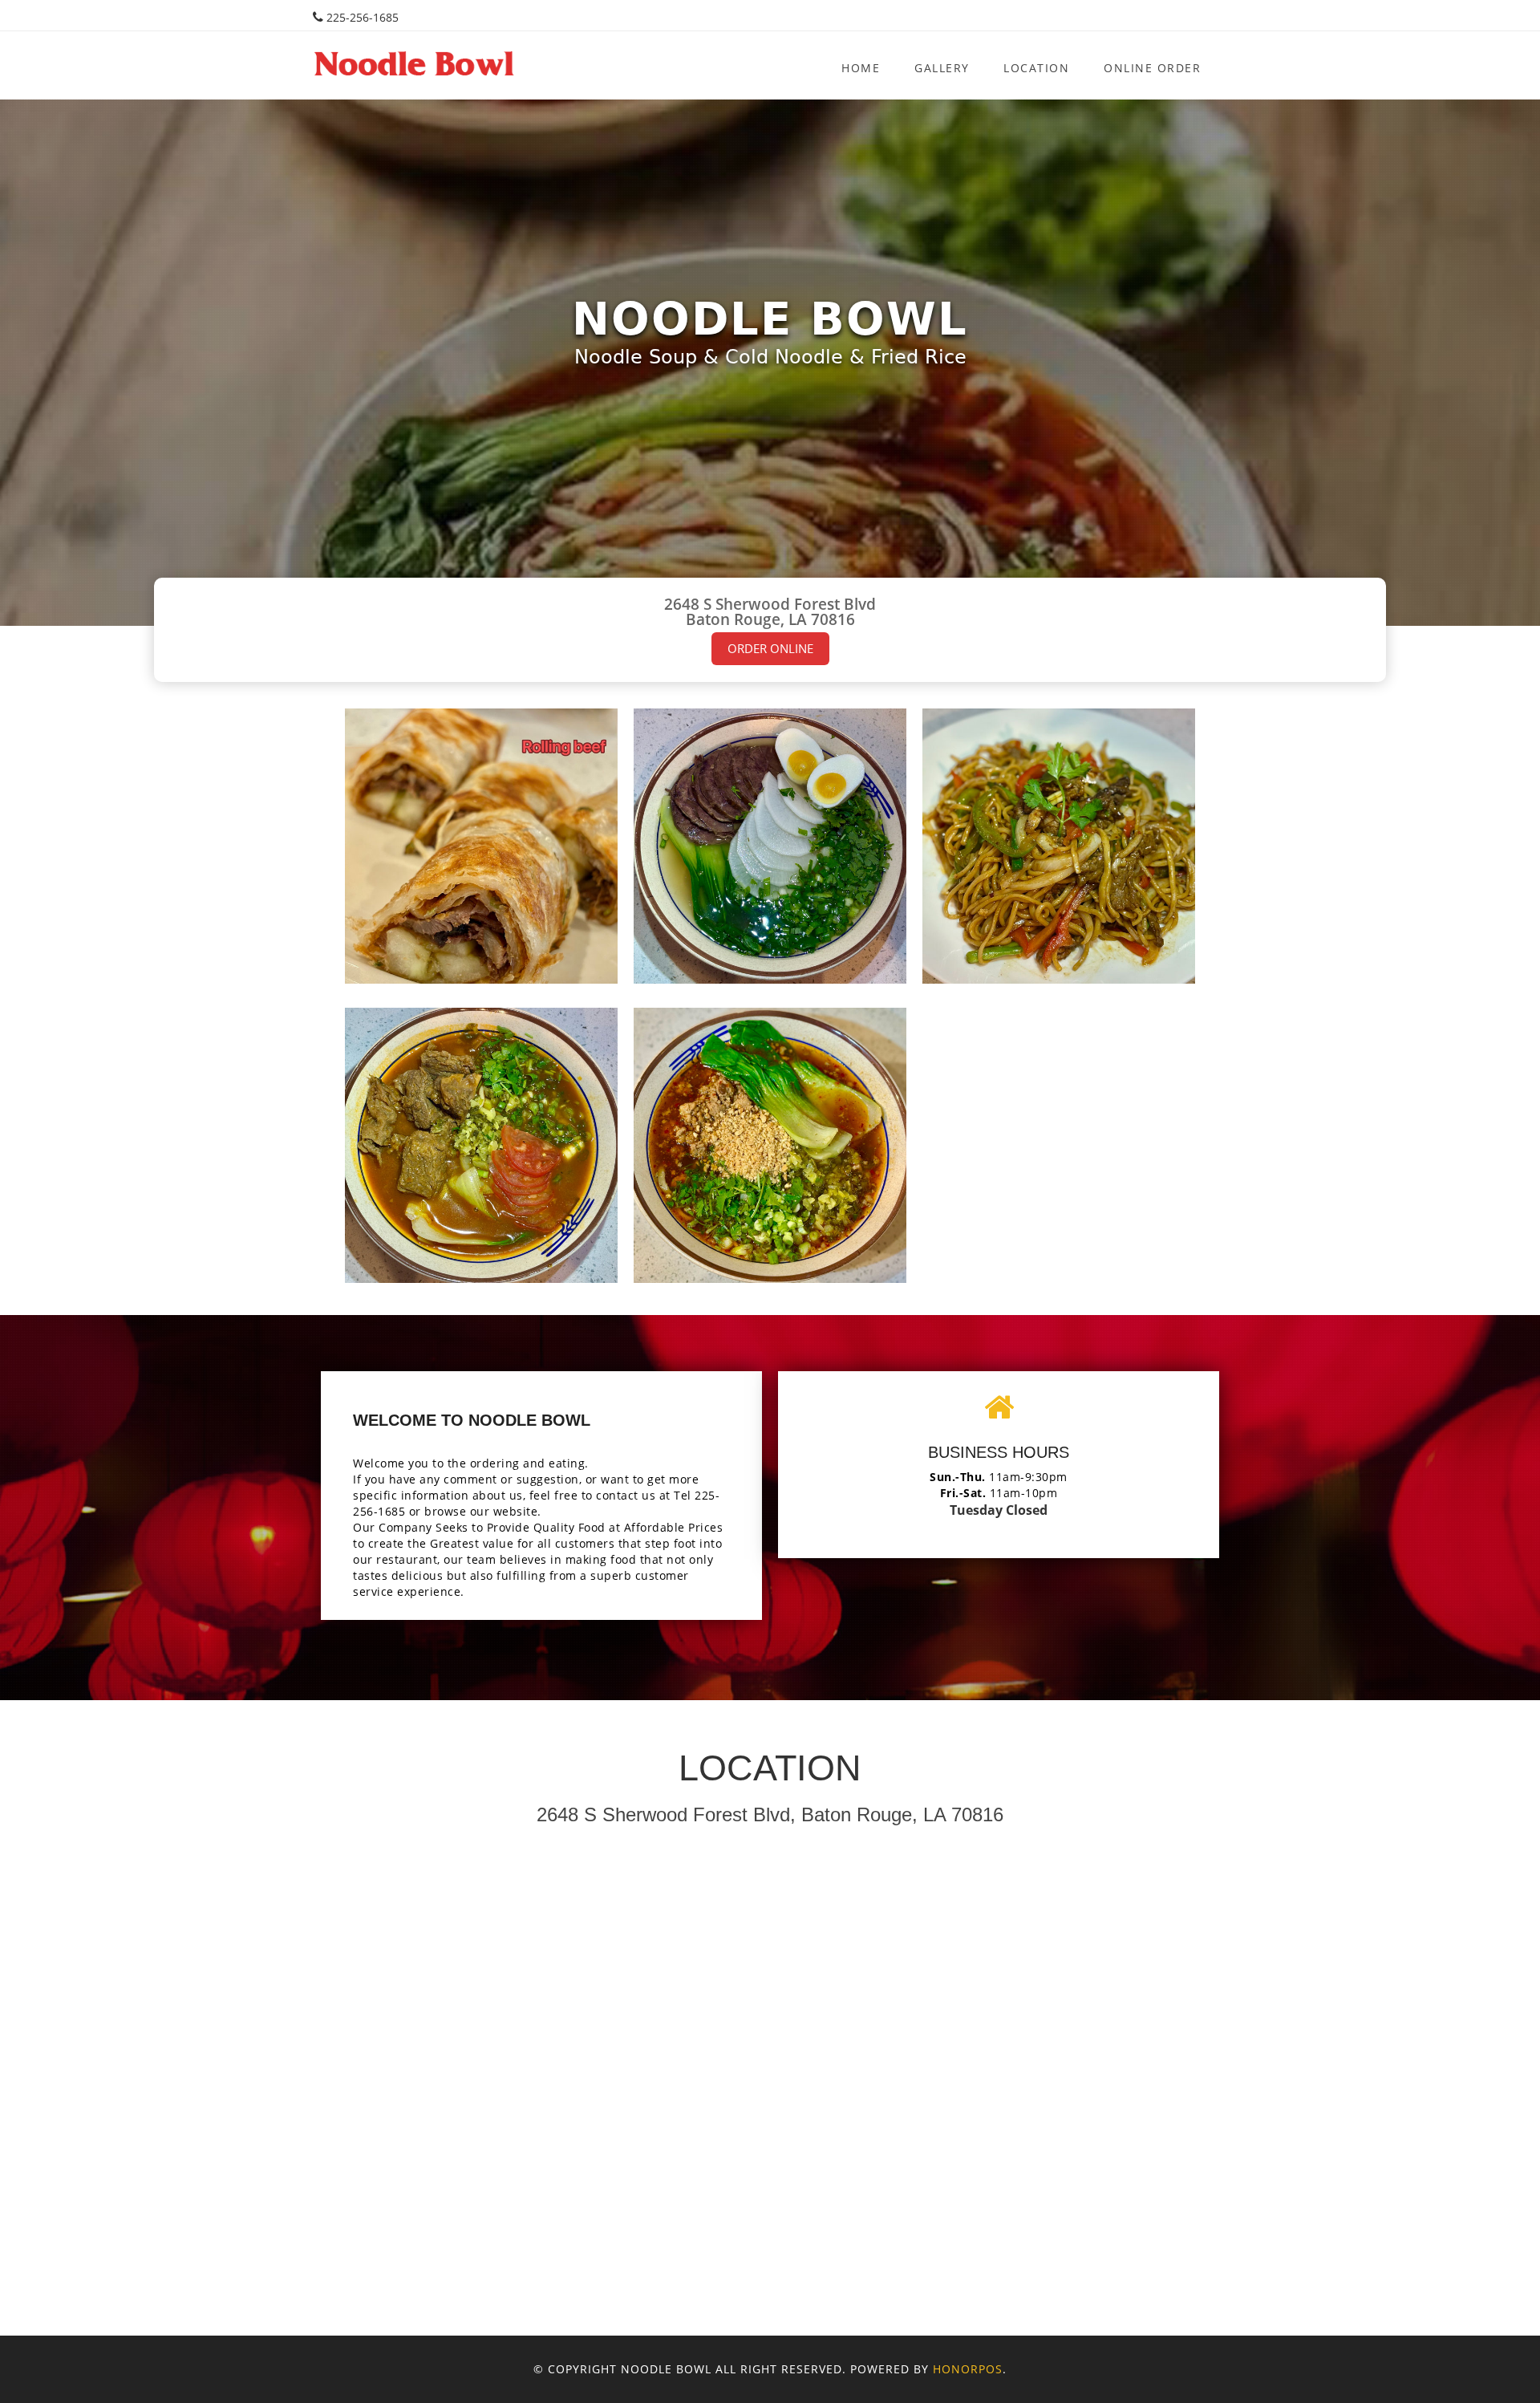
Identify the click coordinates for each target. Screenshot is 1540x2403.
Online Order (1152, 68)
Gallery (942, 68)
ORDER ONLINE (770, 649)
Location (1036, 68)
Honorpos (968, 2369)
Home (861, 68)
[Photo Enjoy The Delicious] (481, 846)
